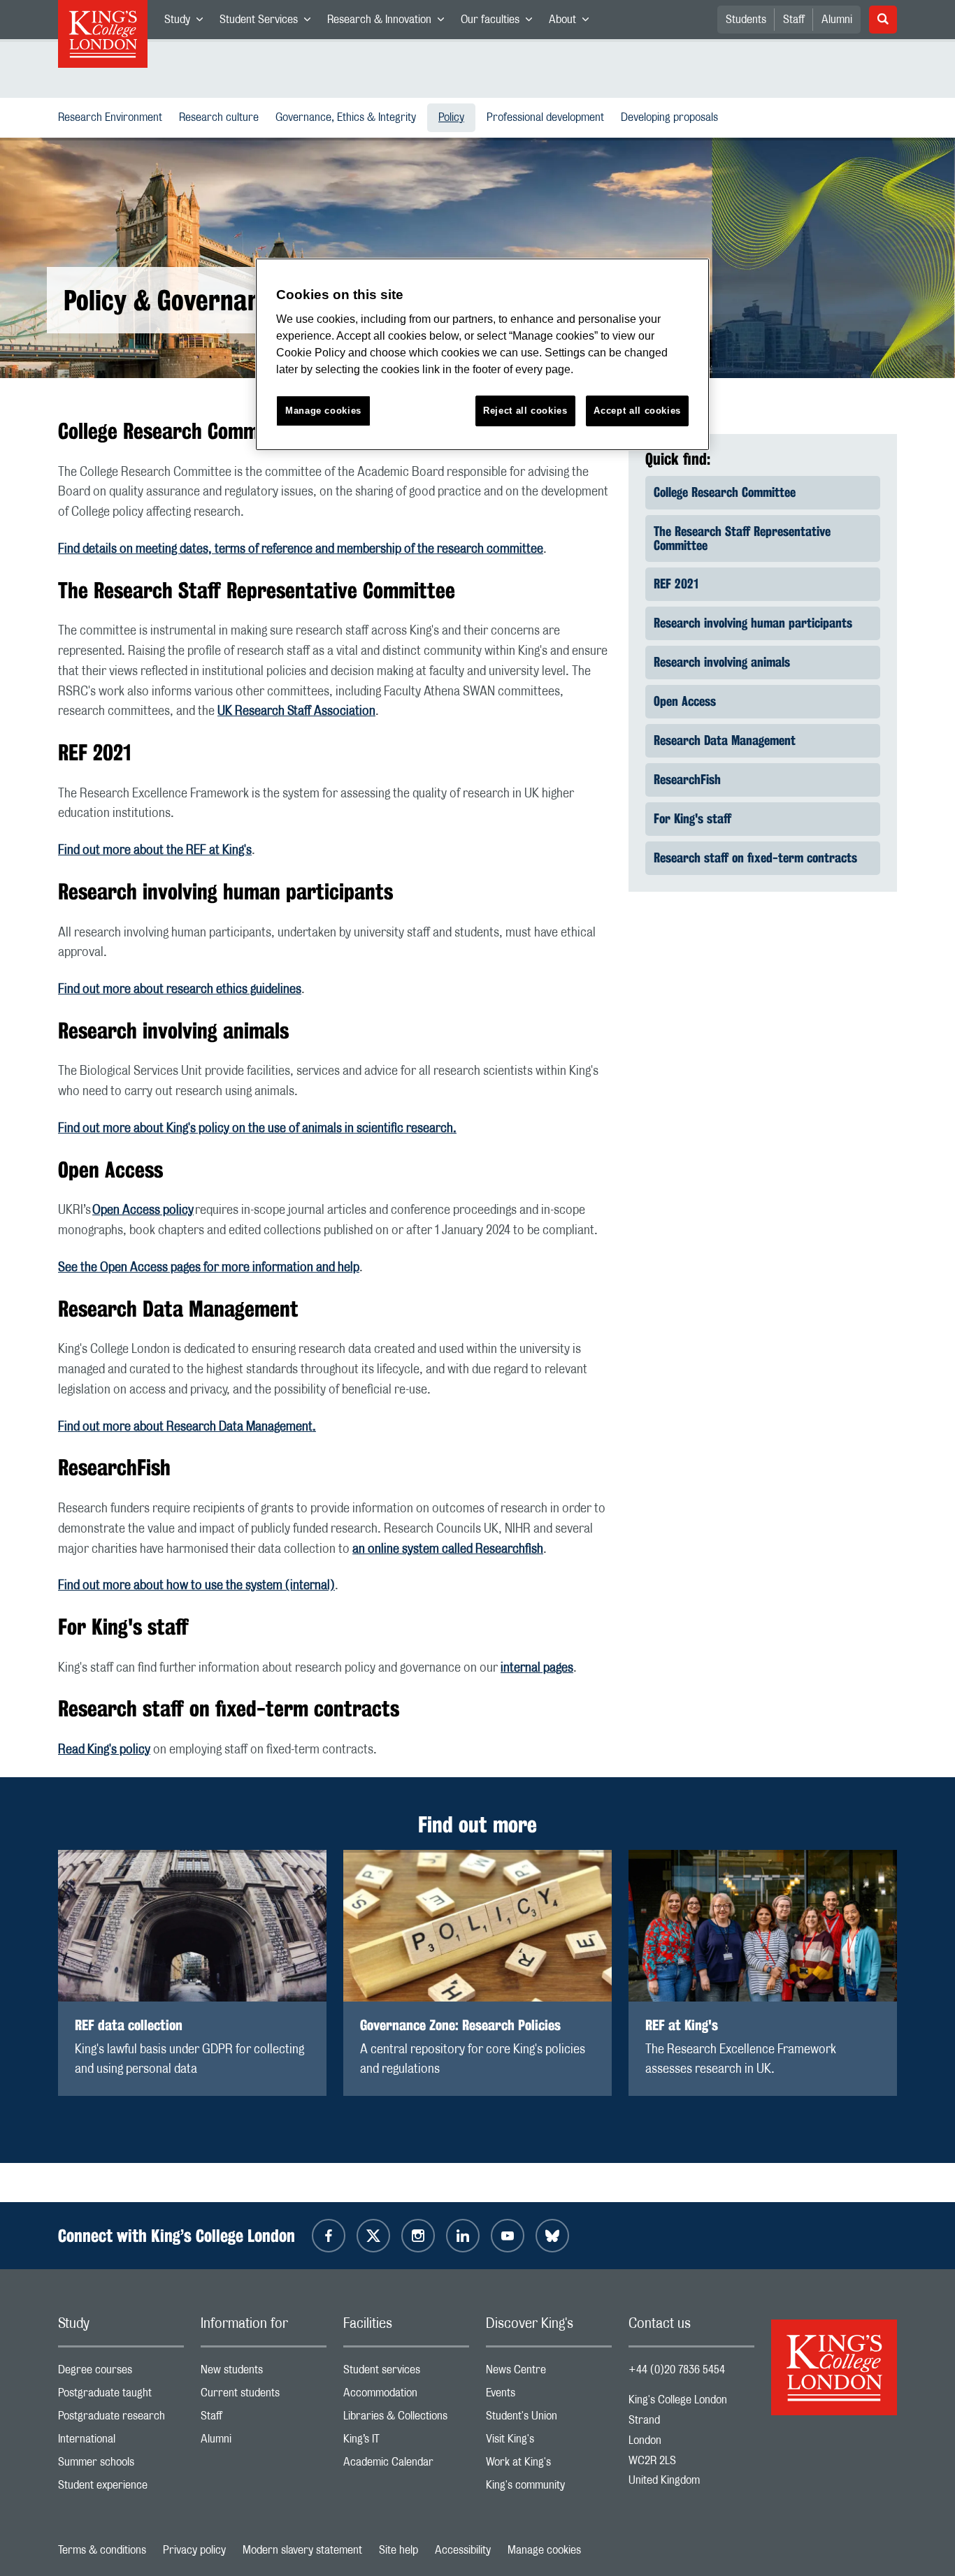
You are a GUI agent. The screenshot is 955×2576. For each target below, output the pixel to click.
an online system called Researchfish (448, 1549)
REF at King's (682, 2025)
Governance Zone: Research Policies (460, 2025)
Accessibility (463, 2550)
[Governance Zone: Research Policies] (477, 1926)
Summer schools (121, 2465)
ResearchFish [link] (687, 779)
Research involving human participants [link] (753, 623)
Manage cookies (544, 2550)
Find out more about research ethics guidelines (180, 990)
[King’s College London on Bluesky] (552, 2236)
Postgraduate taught (121, 2396)
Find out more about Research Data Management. (187, 1427)
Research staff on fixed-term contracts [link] (755, 858)
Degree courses (121, 2373)
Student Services (269, 22)
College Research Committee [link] (725, 492)
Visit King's (549, 2442)
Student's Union (549, 2419)
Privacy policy (194, 2550)
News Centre (549, 2373)
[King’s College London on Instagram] (418, 2236)
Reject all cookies (525, 411)
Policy (457, 117)
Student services (406, 2373)
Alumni (837, 20)
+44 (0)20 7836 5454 (677, 2370)
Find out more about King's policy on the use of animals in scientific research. (257, 1129)
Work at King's (549, 2465)
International (121, 2442)
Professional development (548, 117)
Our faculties (501, 22)
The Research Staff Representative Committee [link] (742, 538)
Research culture (222, 117)
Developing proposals (672, 117)
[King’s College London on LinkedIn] (463, 2236)
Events (549, 2396)
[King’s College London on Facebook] (329, 2236)
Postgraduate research (121, 2419)
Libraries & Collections (406, 2419)
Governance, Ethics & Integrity (349, 117)
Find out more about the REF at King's (155, 851)
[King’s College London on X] (373, 2236)
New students (264, 2373)
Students (746, 20)
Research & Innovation (390, 22)
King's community (549, 2488)
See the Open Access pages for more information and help (209, 1268)
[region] (482, 355)
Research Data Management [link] (725, 740)
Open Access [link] (685, 701)
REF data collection (129, 2025)
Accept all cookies (637, 411)
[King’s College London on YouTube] (508, 2236)
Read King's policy (104, 1750)
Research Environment (113, 117)
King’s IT (406, 2442)
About (573, 22)
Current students (264, 2396)
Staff (794, 20)
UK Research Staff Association (296, 711)
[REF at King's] (763, 1926)
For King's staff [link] (692, 818)
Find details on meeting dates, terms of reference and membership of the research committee (301, 549)
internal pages (537, 1668)
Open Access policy (143, 1210)
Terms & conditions (102, 2550)
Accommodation (406, 2396)
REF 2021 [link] (676, 584)
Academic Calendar (406, 2465)
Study (188, 22)
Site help (398, 2550)
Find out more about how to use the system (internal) (196, 1586)
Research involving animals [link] (722, 662)
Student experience (121, 2488)
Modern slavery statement (302, 2550)
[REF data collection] (192, 1926)
